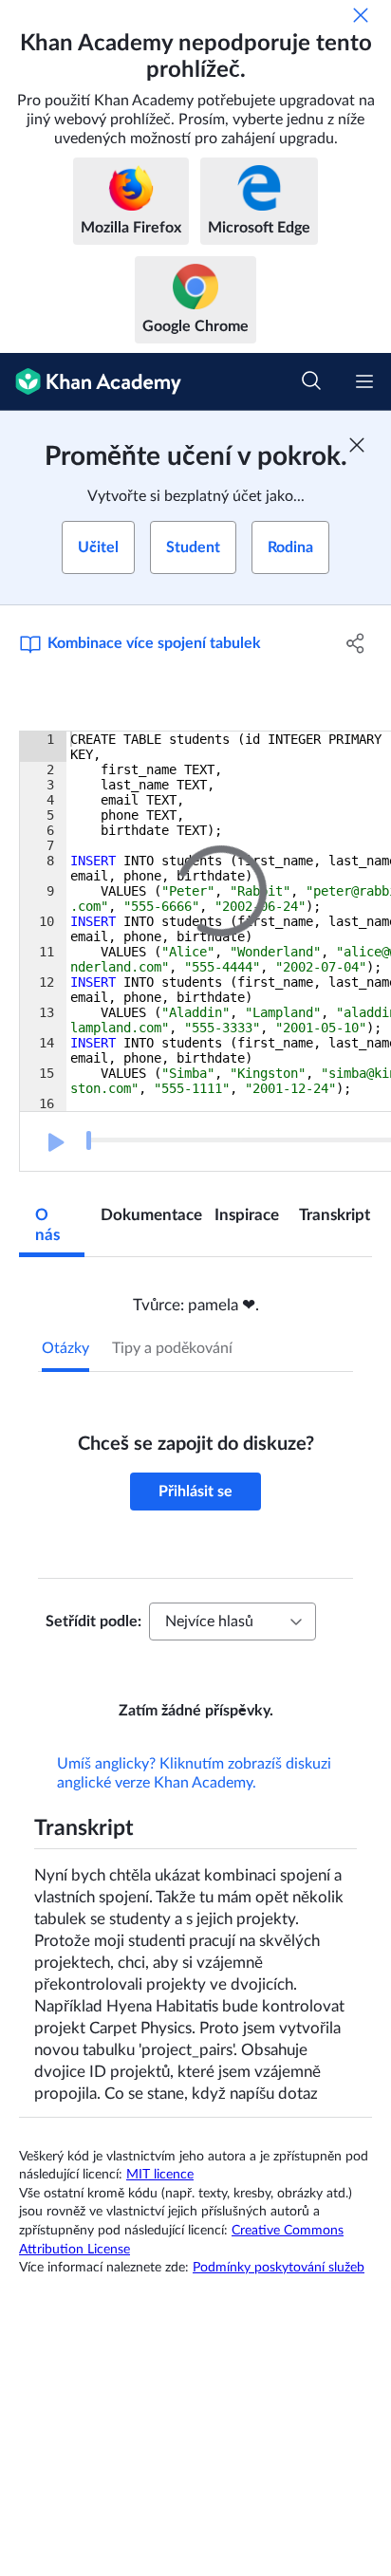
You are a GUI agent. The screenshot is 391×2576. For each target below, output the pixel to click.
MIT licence (160, 2201)
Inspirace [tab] (247, 1215)
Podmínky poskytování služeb (279, 2294)
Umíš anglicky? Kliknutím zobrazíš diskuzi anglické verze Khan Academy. (194, 1800)
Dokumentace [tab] (149, 1215)
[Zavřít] (361, 15)
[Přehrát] (54, 1142)
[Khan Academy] (91, 382)
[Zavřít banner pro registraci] (357, 445)
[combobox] (233, 1622)
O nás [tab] (47, 1225)
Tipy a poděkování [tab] (172, 1348)
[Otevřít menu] (364, 381)
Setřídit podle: (93, 1622)
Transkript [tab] (335, 1215)
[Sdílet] (355, 643)
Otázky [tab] (65, 1348)
